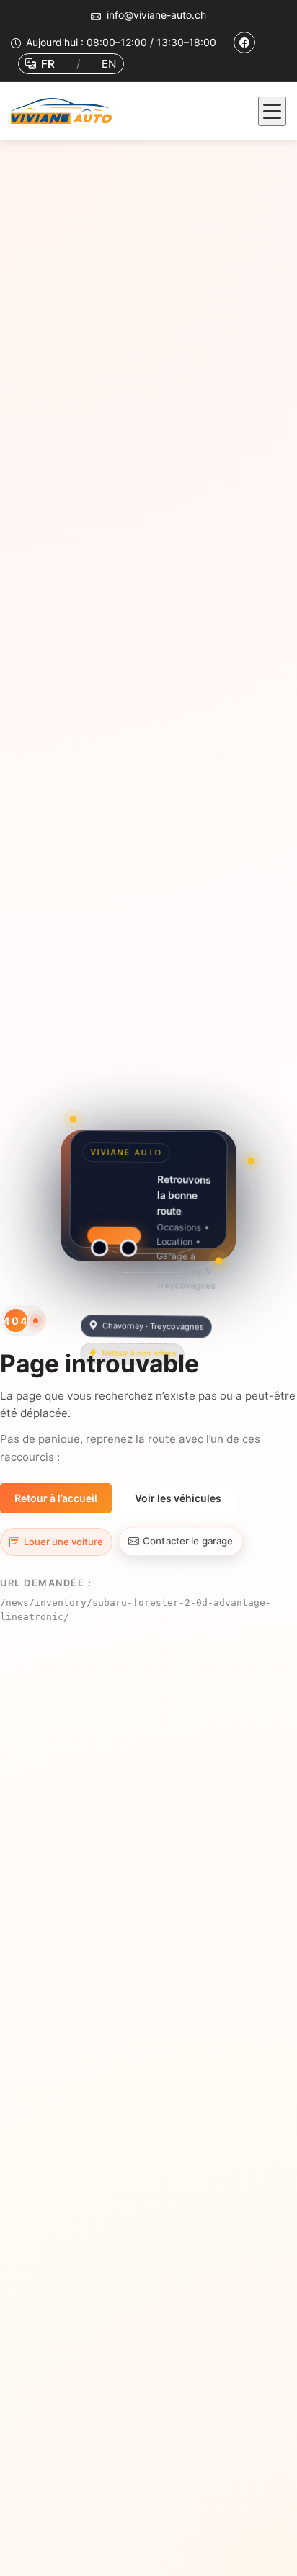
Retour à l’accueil (56, 1498)
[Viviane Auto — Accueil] (65, 111)
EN (109, 64)
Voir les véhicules (178, 1498)
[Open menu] (272, 111)
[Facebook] (244, 43)
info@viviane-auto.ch (156, 15)
